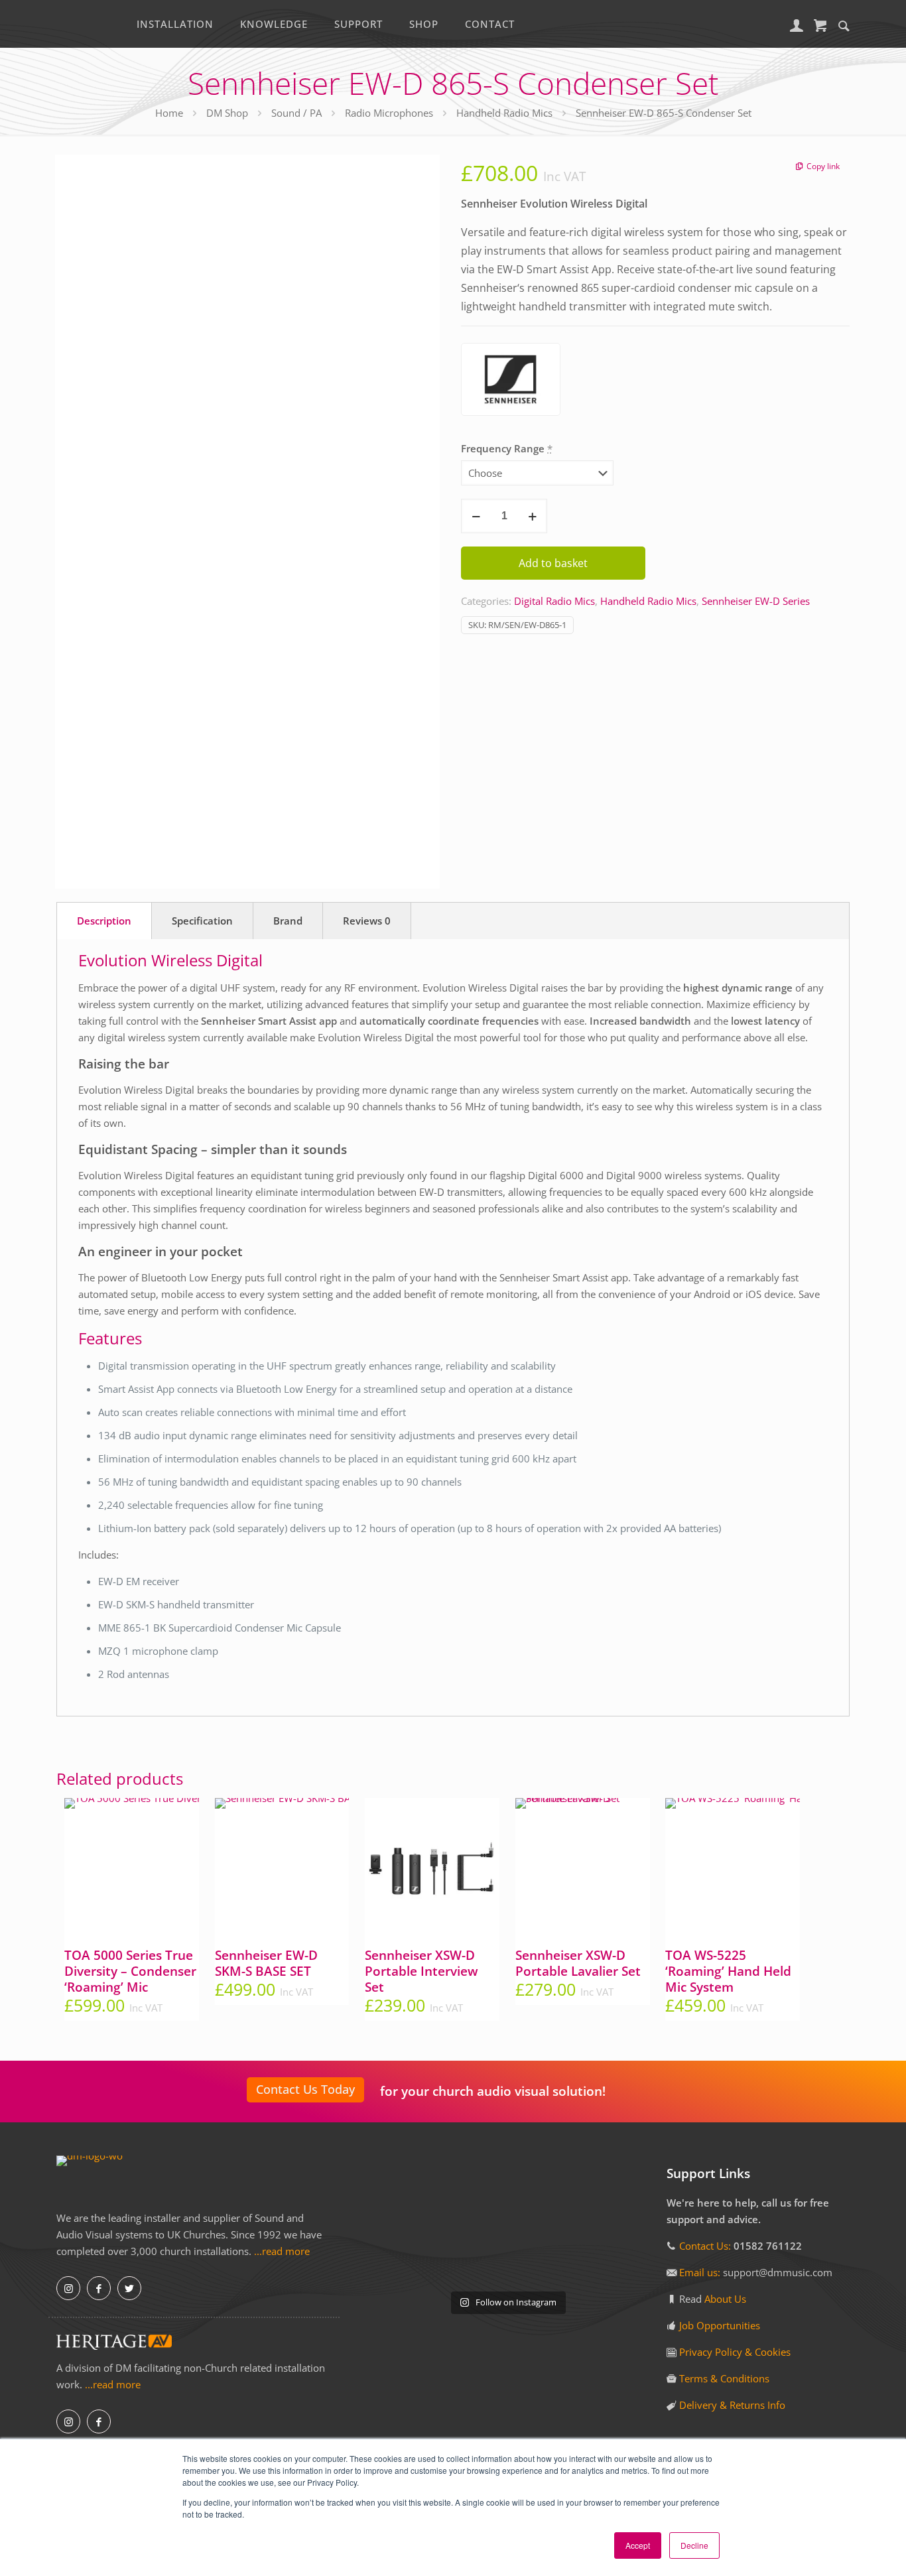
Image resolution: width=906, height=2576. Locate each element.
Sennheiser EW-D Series (756, 601)
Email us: (701, 2272)
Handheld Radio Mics (504, 113)
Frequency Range (507, 448)
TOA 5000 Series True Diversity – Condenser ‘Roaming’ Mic (130, 1971)
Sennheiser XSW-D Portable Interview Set (421, 1971)
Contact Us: (705, 2246)
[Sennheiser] (511, 382)
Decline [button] (694, 2545)
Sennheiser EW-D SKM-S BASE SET (266, 1963)
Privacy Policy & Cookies (735, 2352)
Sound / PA (296, 113)
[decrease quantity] (476, 516)
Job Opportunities (720, 2325)
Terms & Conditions (724, 2378)
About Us (725, 2299)
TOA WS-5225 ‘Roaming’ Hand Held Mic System (728, 1971)
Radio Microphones (389, 113)
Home (169, 113)
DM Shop (227, 113)
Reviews (367, 921)
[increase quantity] (532, 516)
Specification (202, 921)
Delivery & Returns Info (732, 2405)
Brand (288, 921)
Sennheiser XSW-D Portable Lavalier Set (578, 1963)
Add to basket (553, 563)
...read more (282, 2251)
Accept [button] (638, 2545)
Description (104, 921)
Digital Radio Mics (554, 601)
